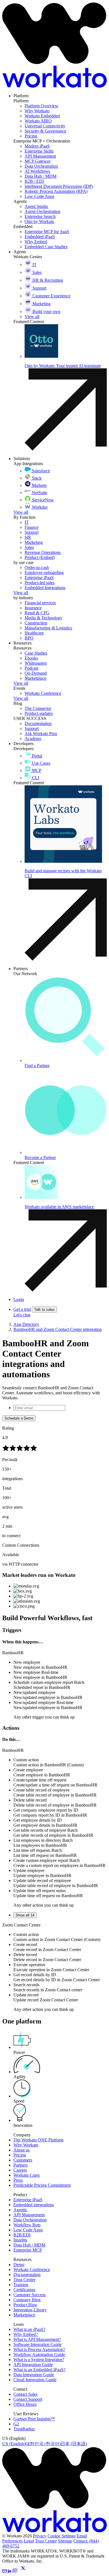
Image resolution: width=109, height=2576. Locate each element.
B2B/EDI (22, 2235)
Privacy (40, 2536)
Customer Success (29, 2295)
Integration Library (30, 2310)
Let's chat (22, 1315)
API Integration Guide (33, 2365)
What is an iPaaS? (29, 2329)
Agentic (20, 2210)
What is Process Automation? (39, 2349)
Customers (23, 2160)
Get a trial (22, 1309)
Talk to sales (44, 1310)
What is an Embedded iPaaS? (39, 2370)
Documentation (27, 2275)
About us (22, 2150)
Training (21, 2285)
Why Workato (26, 2145)
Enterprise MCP (28, 2250)
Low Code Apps (28, 2230)
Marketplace (24, 2315)
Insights (20, 2240)
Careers (20, 2170)
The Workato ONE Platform (38, 2140)
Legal (29, 2541)
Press (18, 2180)
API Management (29, 2215)
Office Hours (25, 2404)
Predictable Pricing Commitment (42, 2185)
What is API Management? (37, 2339)
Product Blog (25, 2305)
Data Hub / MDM (29, 2245)
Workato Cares (27, 2175)
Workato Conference (32, 2270)
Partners (21, 2165)
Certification (24, 2290)
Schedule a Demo (19, 1418)
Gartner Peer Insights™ (34, 2419)
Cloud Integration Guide (35, 2380)
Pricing (20, 2155)
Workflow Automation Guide (39, 2355)
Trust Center (24, 2280)
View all (21, 512)
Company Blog (27, 2300)
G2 (16, 2424)
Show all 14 (25, 1915)
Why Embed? (26, 2334)
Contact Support (28, 2399)
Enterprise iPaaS (28, 2200)
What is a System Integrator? (39, 2360)
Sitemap (65, 2541)
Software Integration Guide (37, 2344)
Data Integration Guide (34, 2375)
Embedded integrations (34, 2205)
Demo (19, 2265)
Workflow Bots (27, 2225)
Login (19, 1299)
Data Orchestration (30, 2220)
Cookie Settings (61, 2536)
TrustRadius (24, 2429)
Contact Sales (25, 2394)
